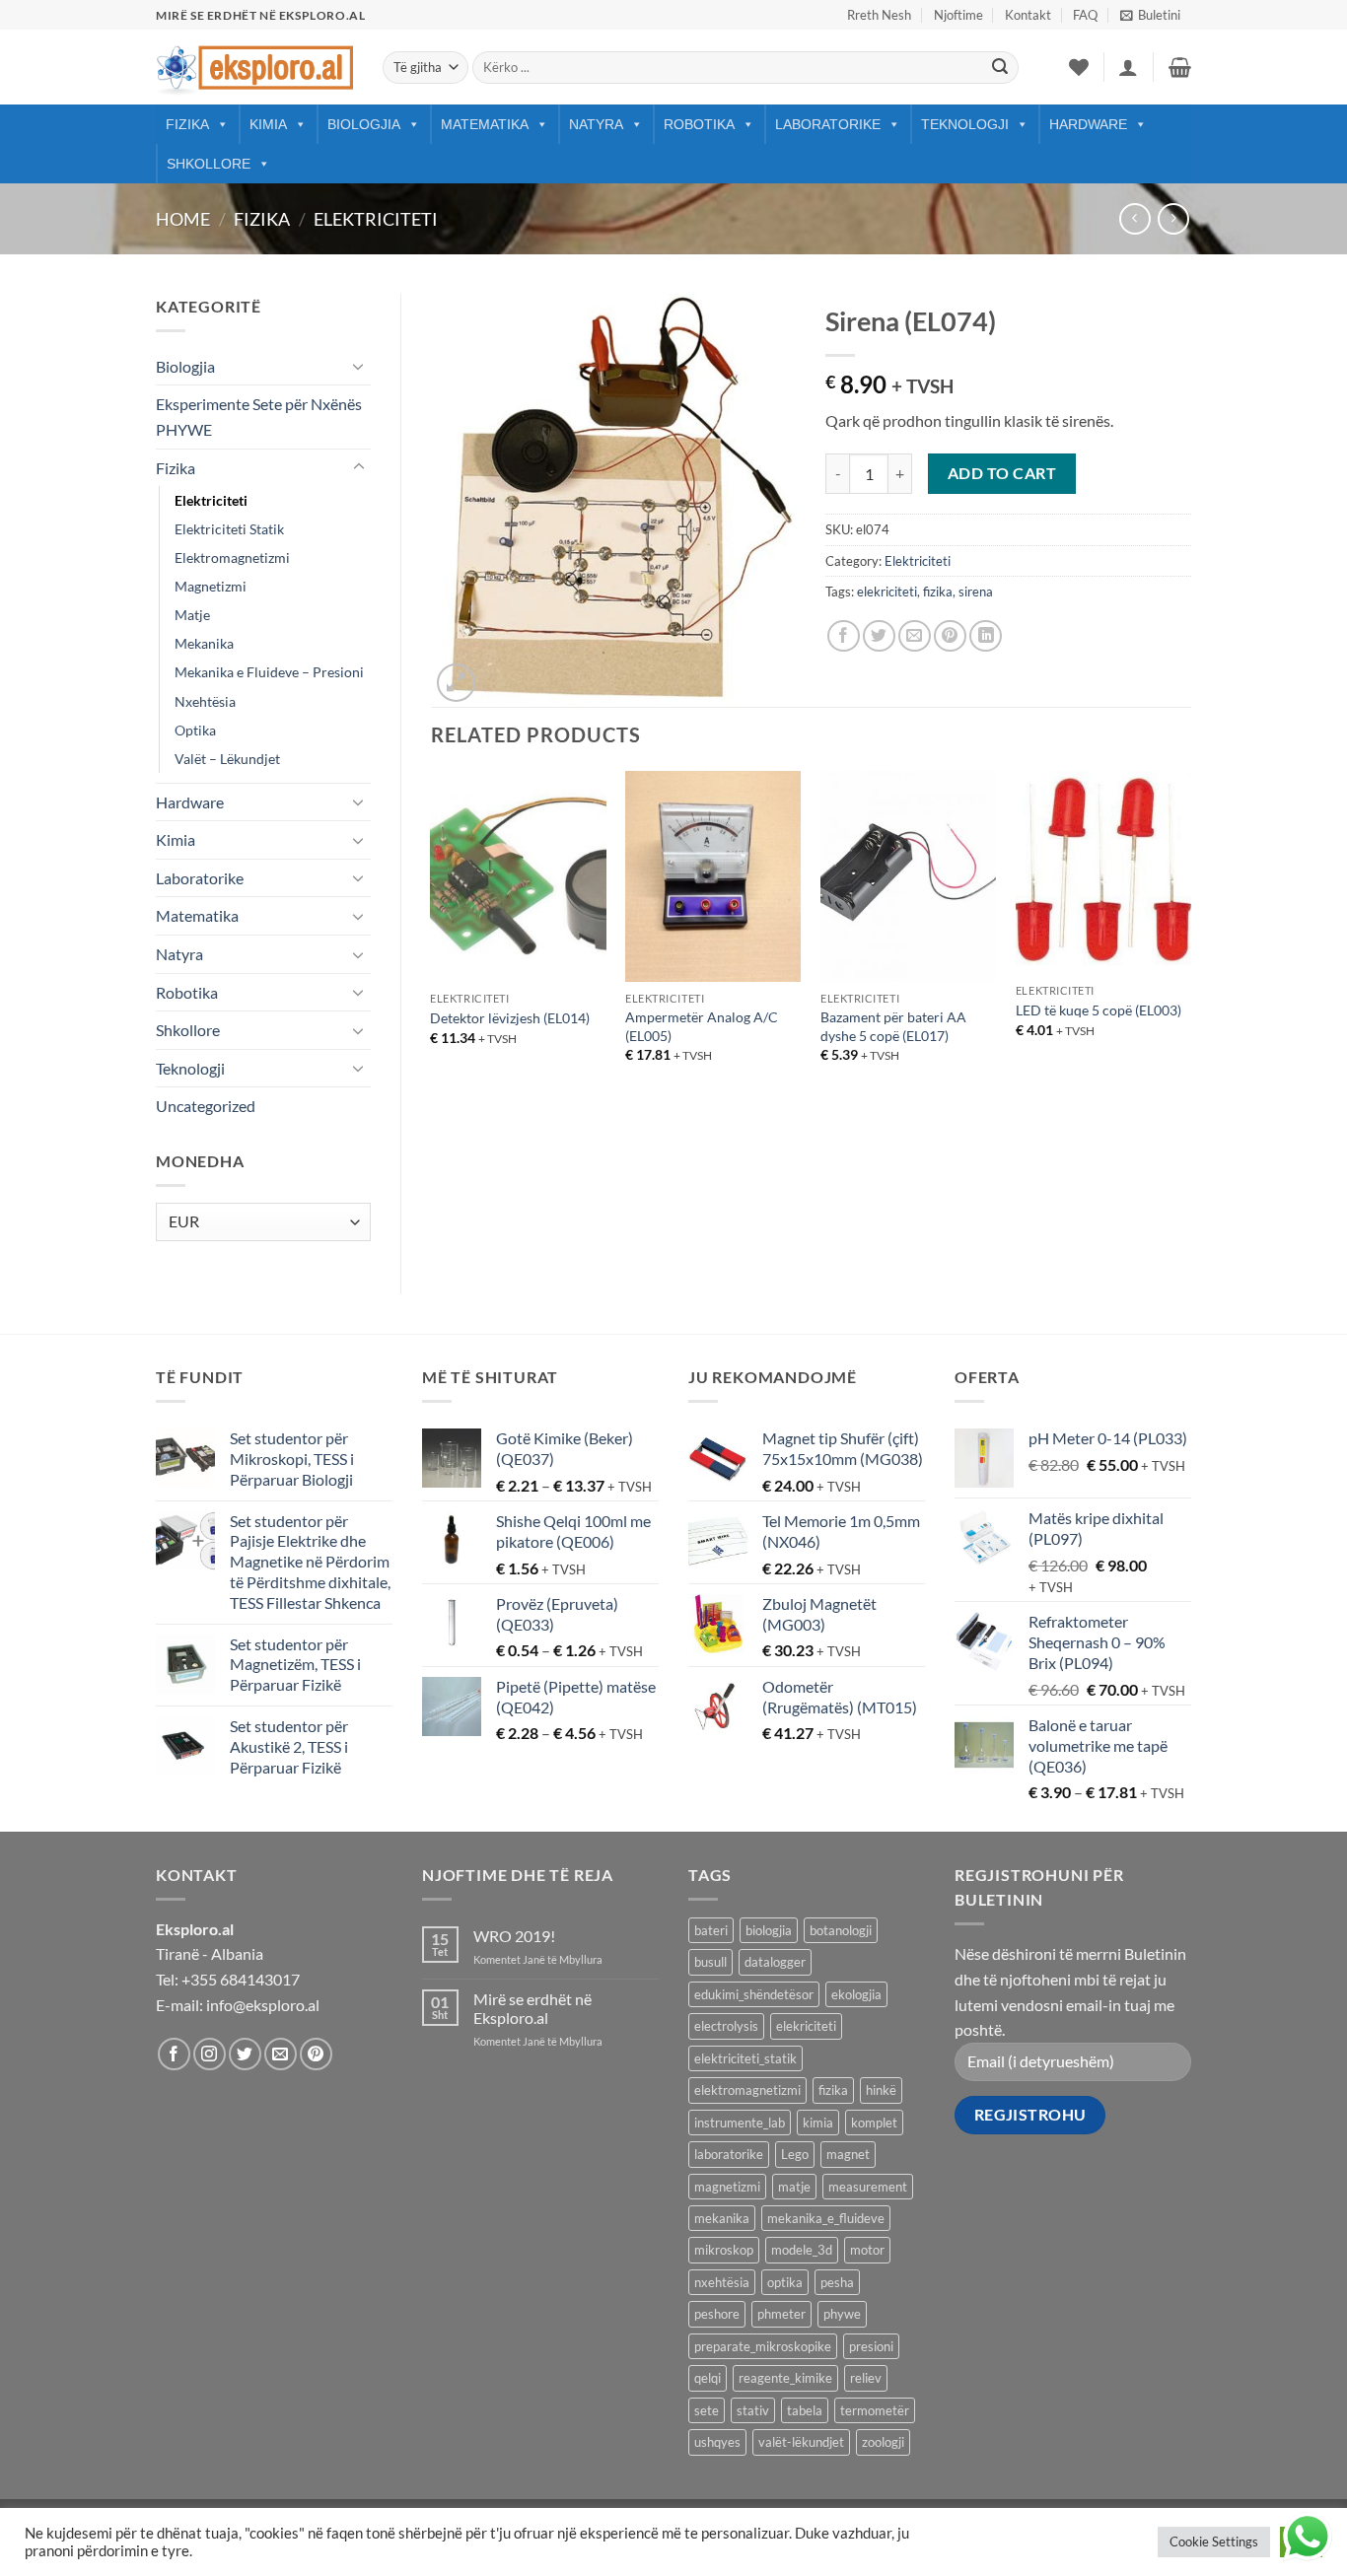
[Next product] (1134, 218)
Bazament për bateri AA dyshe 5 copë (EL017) (893, 1026)
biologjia (769, 1930)
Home (183, 219)
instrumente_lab (740, 2123)
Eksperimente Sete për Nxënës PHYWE (259, 417)
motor (867, 2250)
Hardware (1088, 124)
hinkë (881, 2090)
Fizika (187, 124)
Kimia (268, 124)
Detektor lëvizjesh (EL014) (510, 1018)
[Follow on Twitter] (245, 2054)
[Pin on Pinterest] (950, 636)
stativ (753, 2410)
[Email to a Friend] (915, 636)
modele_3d (802, 2250)
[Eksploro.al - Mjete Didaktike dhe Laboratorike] (254, 68)
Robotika (699, 124)
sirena (976, 592)
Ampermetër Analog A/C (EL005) (702, 1026)
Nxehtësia (205, 701)
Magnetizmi (211, 586)
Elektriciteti (376, 219)
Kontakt (1028, 15)
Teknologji (965, 124)
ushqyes (717, 2442)
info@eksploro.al (263, 2005)
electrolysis (726, 2026)
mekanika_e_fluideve (826, 2218)
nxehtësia (722, 2282)
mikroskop (724, 2250)
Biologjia (364, 124)
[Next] (1190, 934)
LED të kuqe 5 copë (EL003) (1099, 1010)
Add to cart (1002, 473)
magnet (848, 2154)
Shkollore (209, 164)
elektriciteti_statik (745, 2058)
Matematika (485, 124)
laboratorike (729, 2154)
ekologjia (856, 1994)
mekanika (722, 2218)
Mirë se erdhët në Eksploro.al (532, 2008)
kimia (818, 2123)
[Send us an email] (281, 2054)
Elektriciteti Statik (229, 529)
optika (785, 2282)
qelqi (708, 2378)
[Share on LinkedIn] (986, 636)
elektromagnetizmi (747, 2090)
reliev (866, 2378)
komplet (874, 2123)
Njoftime (958, 15)
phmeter (781, 2314)
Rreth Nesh (879, 15)
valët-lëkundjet (801, 2442)
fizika (938, 592)
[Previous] (432, 934)
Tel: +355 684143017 (228, 1979)
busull (710, 1962)
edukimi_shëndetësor (754, 1994)
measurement (868, 2187)
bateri (711, 1930)
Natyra (596, 124)
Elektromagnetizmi (232, 557)
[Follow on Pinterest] (316, 2054)
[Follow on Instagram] (210, 2054)
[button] (1150, 15)
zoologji (883, 2442)
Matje (192, 615)
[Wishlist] (1079, 67)
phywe (842, 2314)
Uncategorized (206, 1106)
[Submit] (1000, 68)
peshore (717, 2314)
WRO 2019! (514, 1936)
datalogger (775, 1962)
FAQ (1085, 15)
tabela (805, 2410)
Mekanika (204, 643)
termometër (875, 2410)
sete (707, 2410)
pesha (837, 2282)
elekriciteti (887, 592)
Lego (795, 2154)
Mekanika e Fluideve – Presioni (269, 672)
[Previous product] (1173, 218)
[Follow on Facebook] (174, 2054)
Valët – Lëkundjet (227, 759)
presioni (871, 2346)
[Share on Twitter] (879, 636)
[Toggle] (359, 366)
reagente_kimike (785, 2378)
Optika (195, 730)
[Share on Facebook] (844, 636)
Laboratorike (828, 124)
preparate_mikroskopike (763, 2346)
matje (794, 2187)
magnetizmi (727, 2187)
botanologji (841, 1930)
